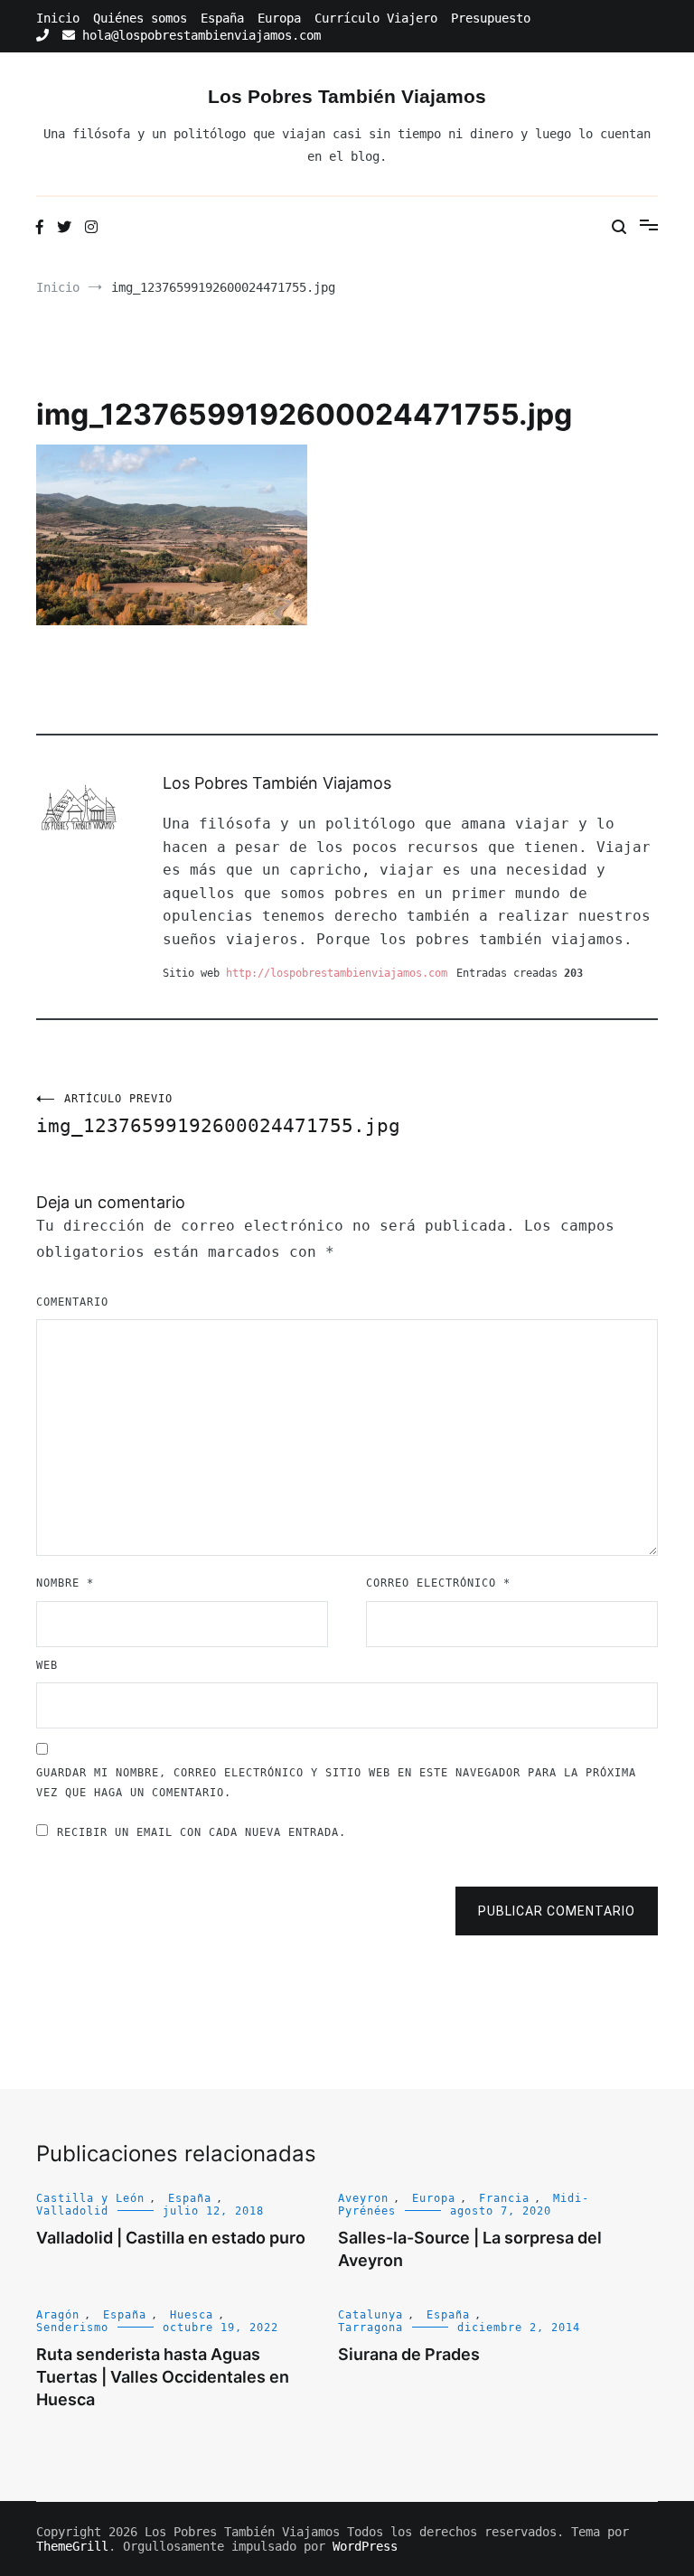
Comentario (72, 1302)
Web (47, 1665)
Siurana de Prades (409, 2354)
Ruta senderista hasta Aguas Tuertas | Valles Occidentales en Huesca (163, 2377)
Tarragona (370, 2328)
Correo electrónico (438, 1583)
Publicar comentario (557, 1911)
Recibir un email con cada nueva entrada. (202, 1832)
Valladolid (72, 2211)
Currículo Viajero (376, 18)
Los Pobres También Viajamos (347, 96)
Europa (279, 18)
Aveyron (363, 2198)
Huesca (192, 2315)
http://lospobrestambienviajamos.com (337, 973)
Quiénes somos (140, 18)
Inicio (58, 18)
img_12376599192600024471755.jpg (192, 1115)
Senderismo (72, 2328)
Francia (504, 2198)
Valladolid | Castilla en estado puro (171, 2238)
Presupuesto (491, 18)
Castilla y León (90, 2198)
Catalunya (370, 2315)
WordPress (365, 2546)
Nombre (65, 1583)
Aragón (58, 2315)
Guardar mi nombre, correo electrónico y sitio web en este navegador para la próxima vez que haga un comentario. (336, 1783)
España (222, 18)
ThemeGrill (72, 2546)
